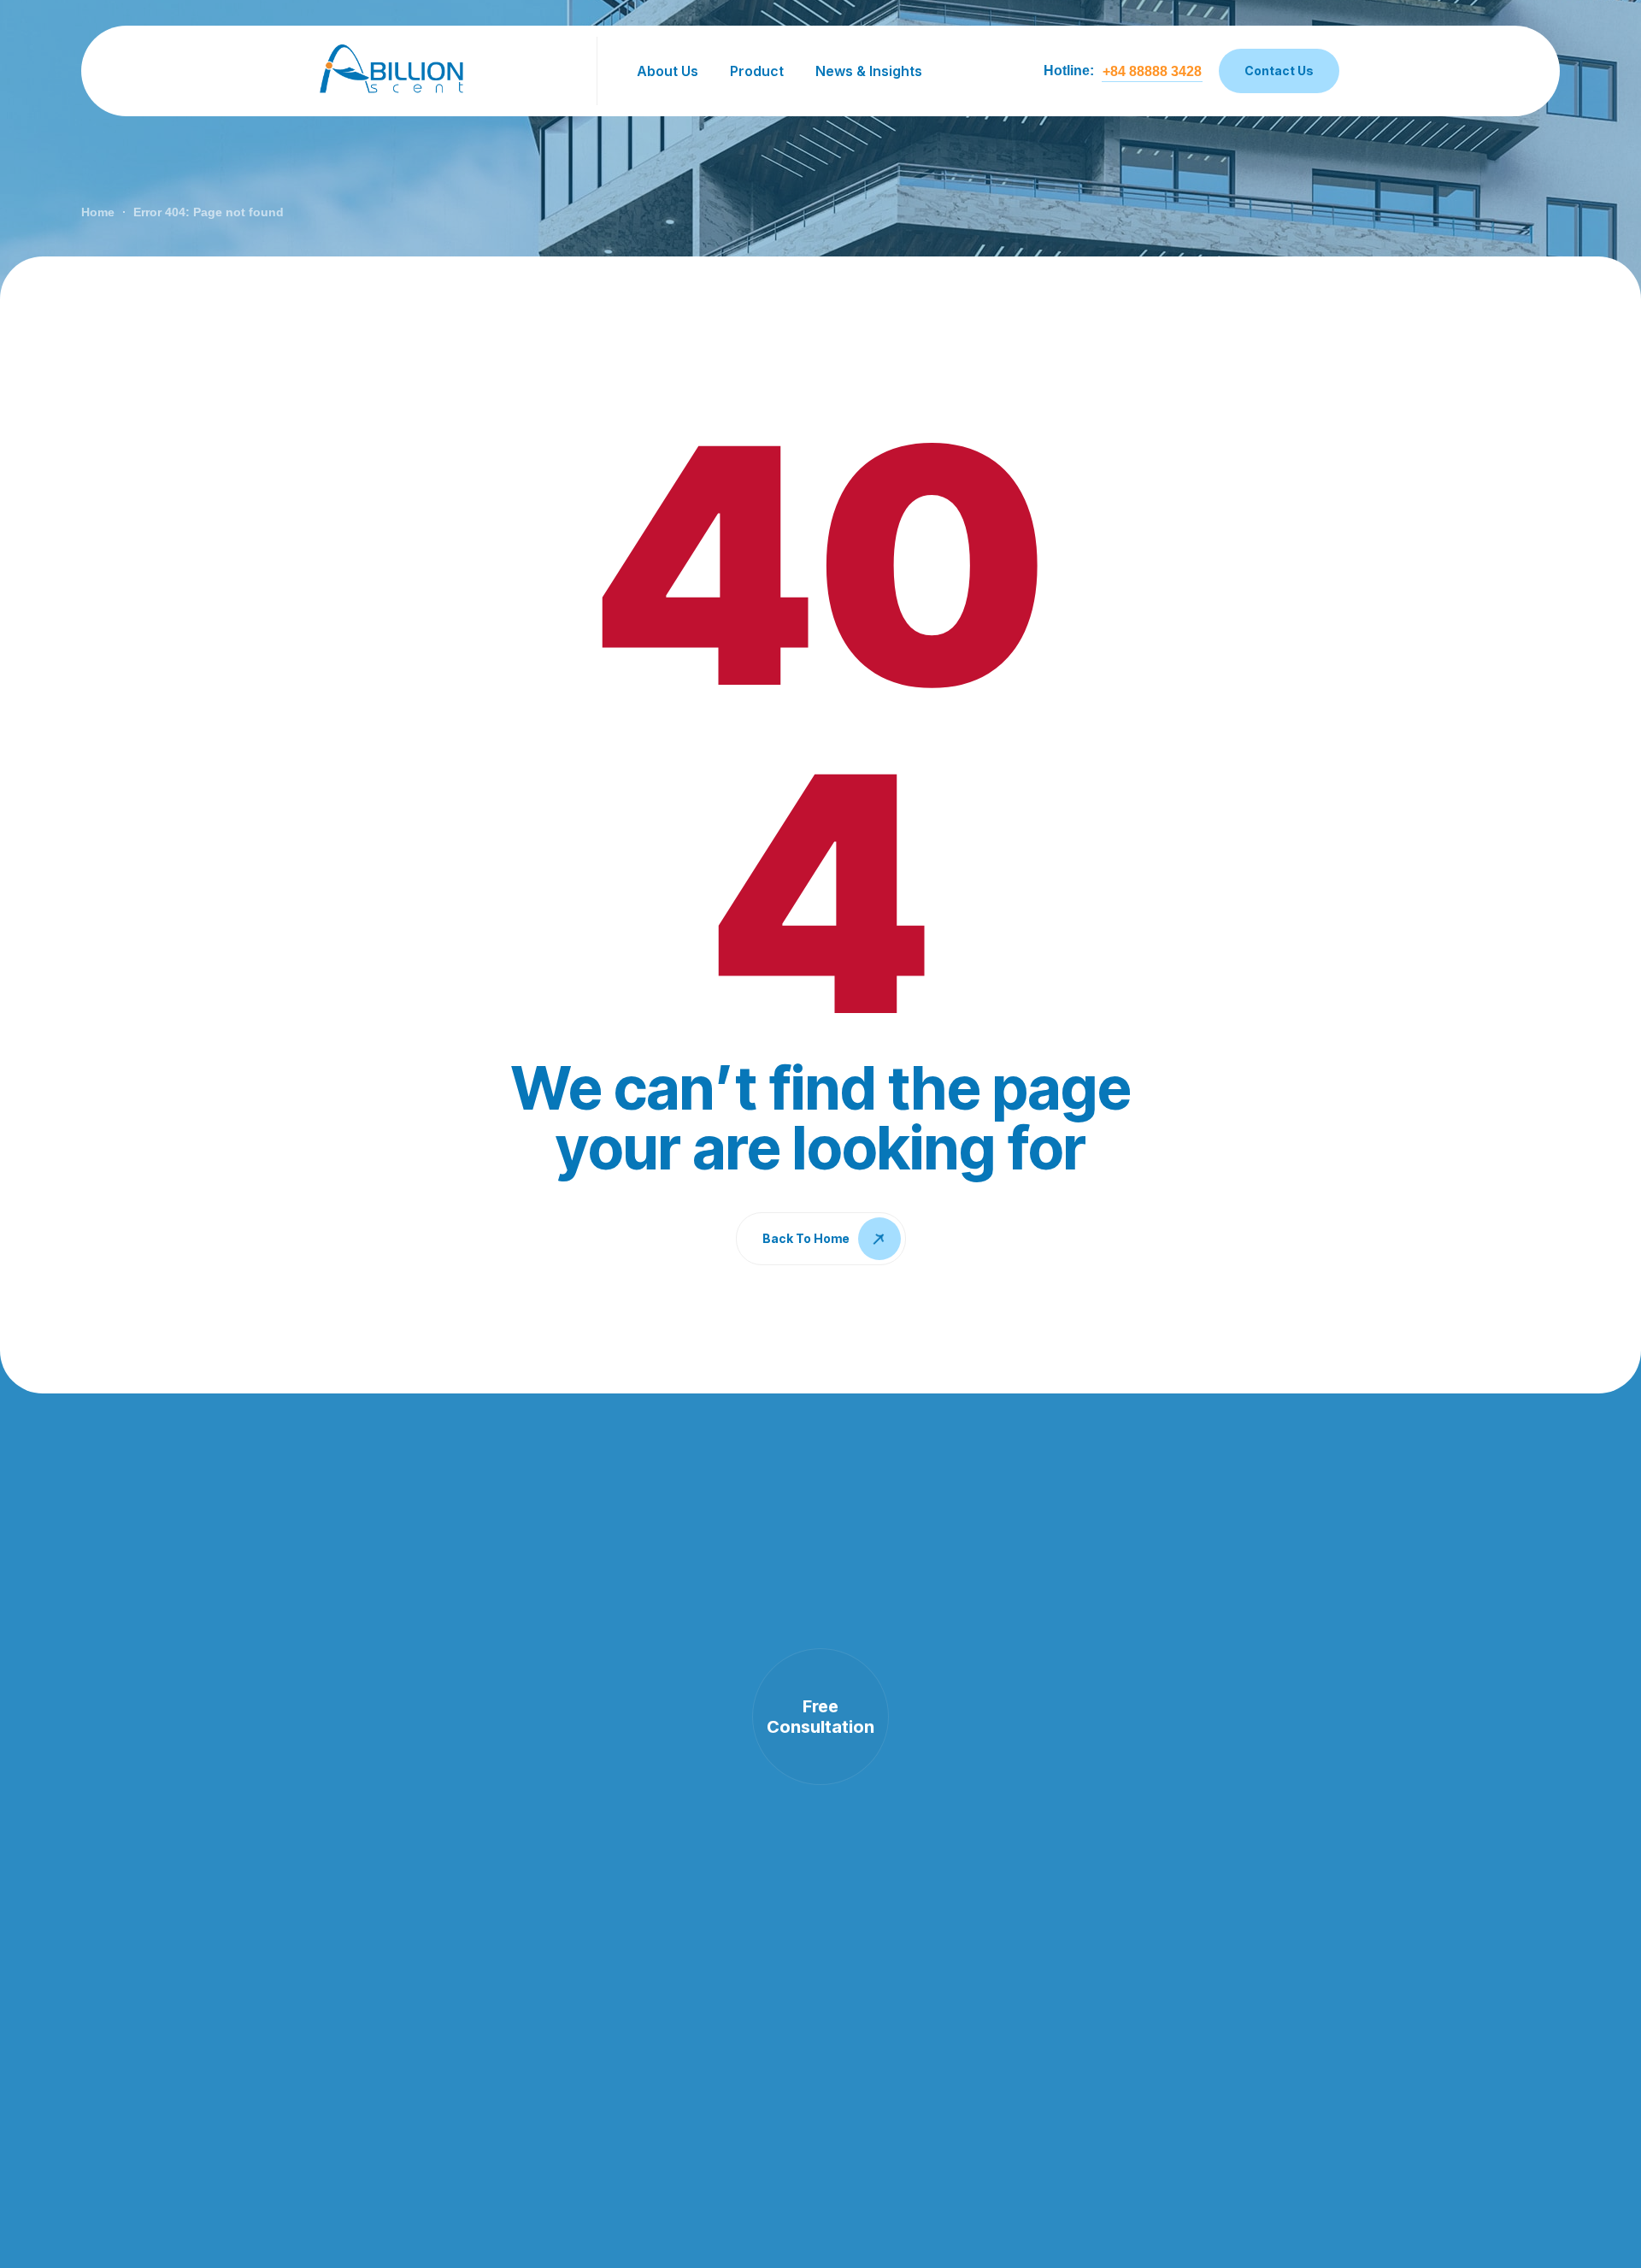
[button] (1152, 72)
